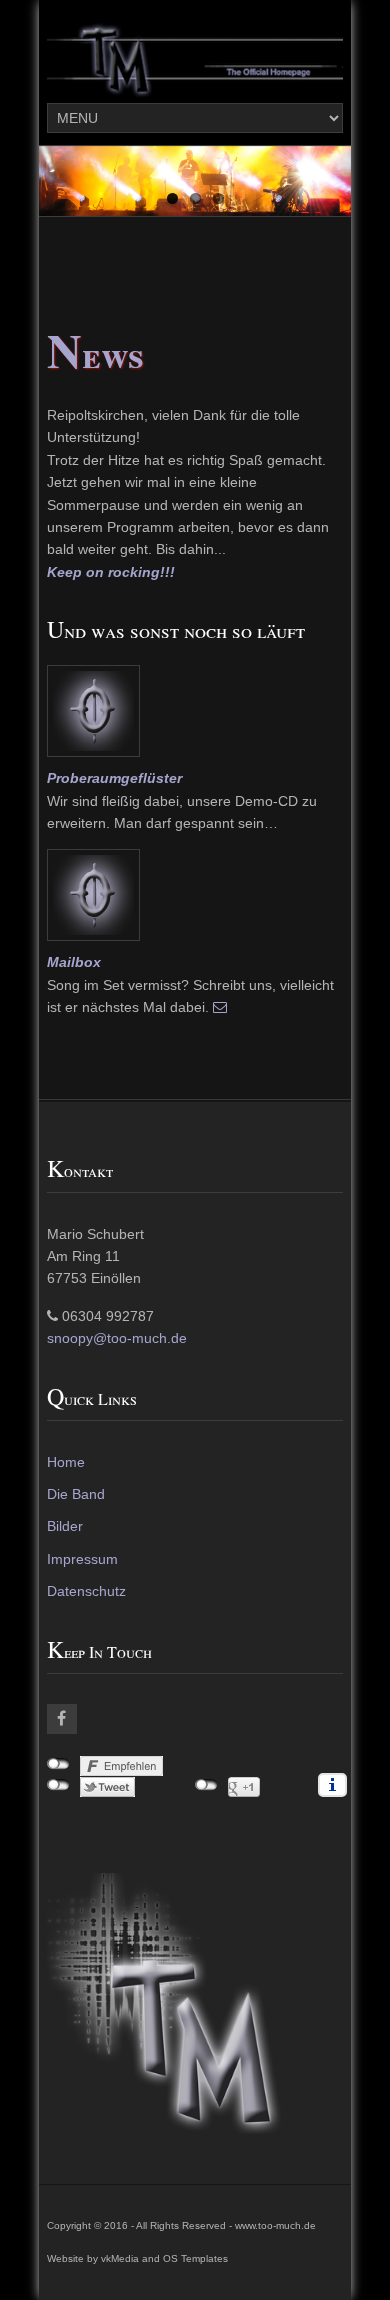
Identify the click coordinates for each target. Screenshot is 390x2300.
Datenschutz (86, 1591)
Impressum (82, 1559)
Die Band (76, 1494)
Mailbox (74, 962)
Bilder (65, 1526)
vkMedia (120, 2258)
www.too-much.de (275, 2225)
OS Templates (195, 2258)
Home (66, 1462)
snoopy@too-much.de (117, 1338)
